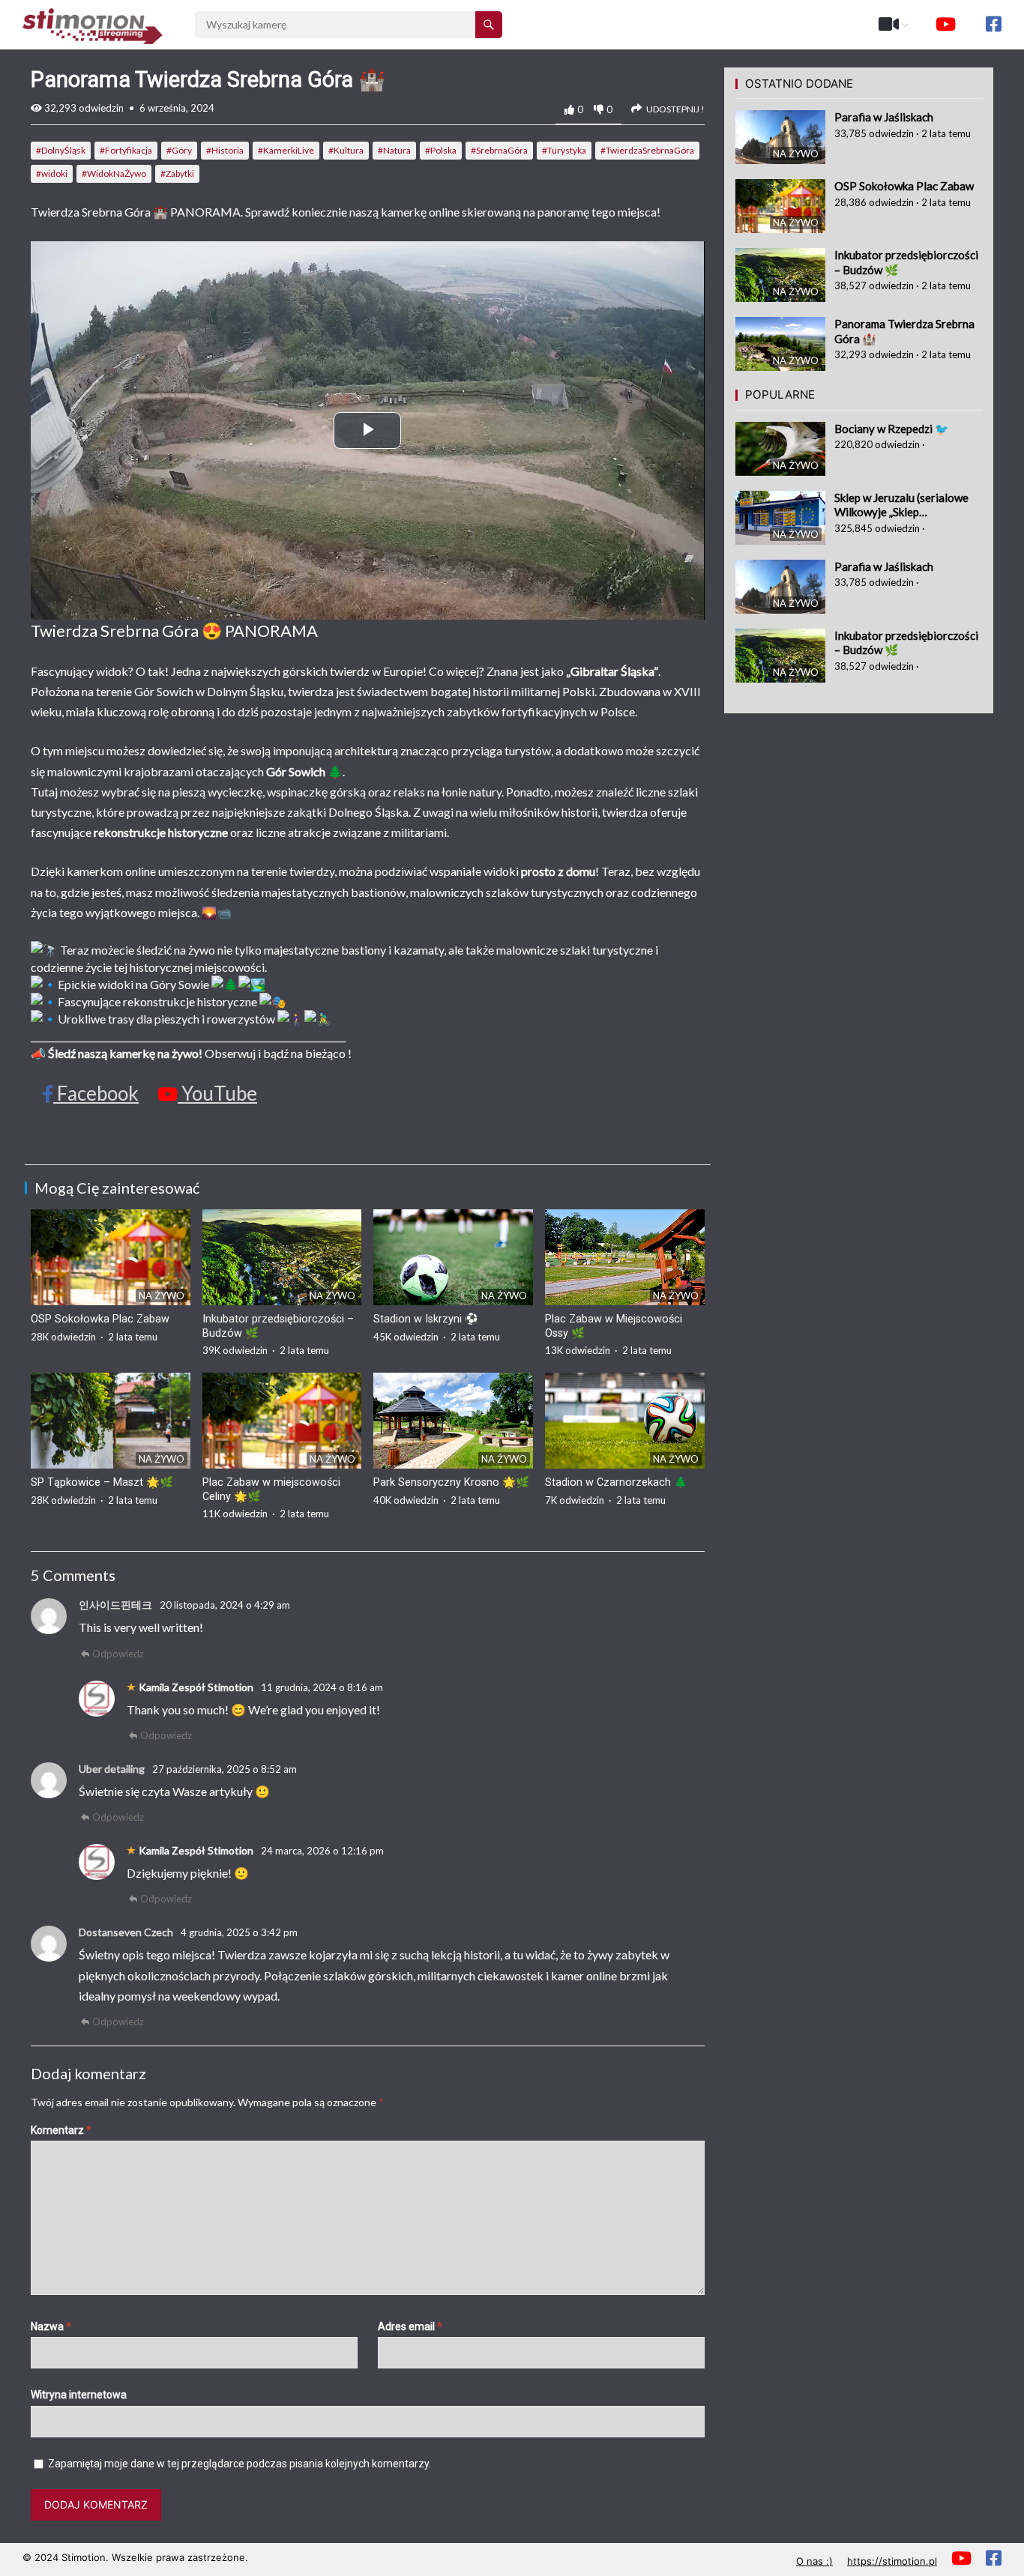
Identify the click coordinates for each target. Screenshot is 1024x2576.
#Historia (225, 150)
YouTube (217, 1093)
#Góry (179, 150)
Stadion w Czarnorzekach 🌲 (616, 1482)
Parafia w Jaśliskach (884, 117)
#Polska (441, 150)
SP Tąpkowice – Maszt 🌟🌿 (102, 1482)
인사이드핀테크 (115, 1605)
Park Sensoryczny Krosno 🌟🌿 (451, 1482)
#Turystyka (564, 150)
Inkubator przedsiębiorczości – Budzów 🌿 (906, 262)
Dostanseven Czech (126, 1932)
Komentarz (61, 2130)
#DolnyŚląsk (61, 150)
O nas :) (814, 2561)
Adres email (410, 2326)
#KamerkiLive (286, 150)
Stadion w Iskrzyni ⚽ (426, 1319)
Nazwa (51, 2326)
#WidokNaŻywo (114, 173)
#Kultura (346, 150)
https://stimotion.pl (892, 2561)
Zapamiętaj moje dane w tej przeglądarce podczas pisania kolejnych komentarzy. (240, 2464)
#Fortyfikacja (126, 150)
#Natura (394, 150)
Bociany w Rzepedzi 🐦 (892, 429)
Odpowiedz (118, 1654)
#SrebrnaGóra (499, 150)
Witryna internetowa (79, 2395)
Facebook (96, 1093)
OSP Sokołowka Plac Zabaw (100, 1319)
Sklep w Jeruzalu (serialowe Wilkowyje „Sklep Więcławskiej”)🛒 (901, 505)
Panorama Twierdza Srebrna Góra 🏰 (904, 331)
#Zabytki (177, 173)
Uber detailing (112, 1769)
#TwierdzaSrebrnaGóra (647, 150)
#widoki (52, 173)
